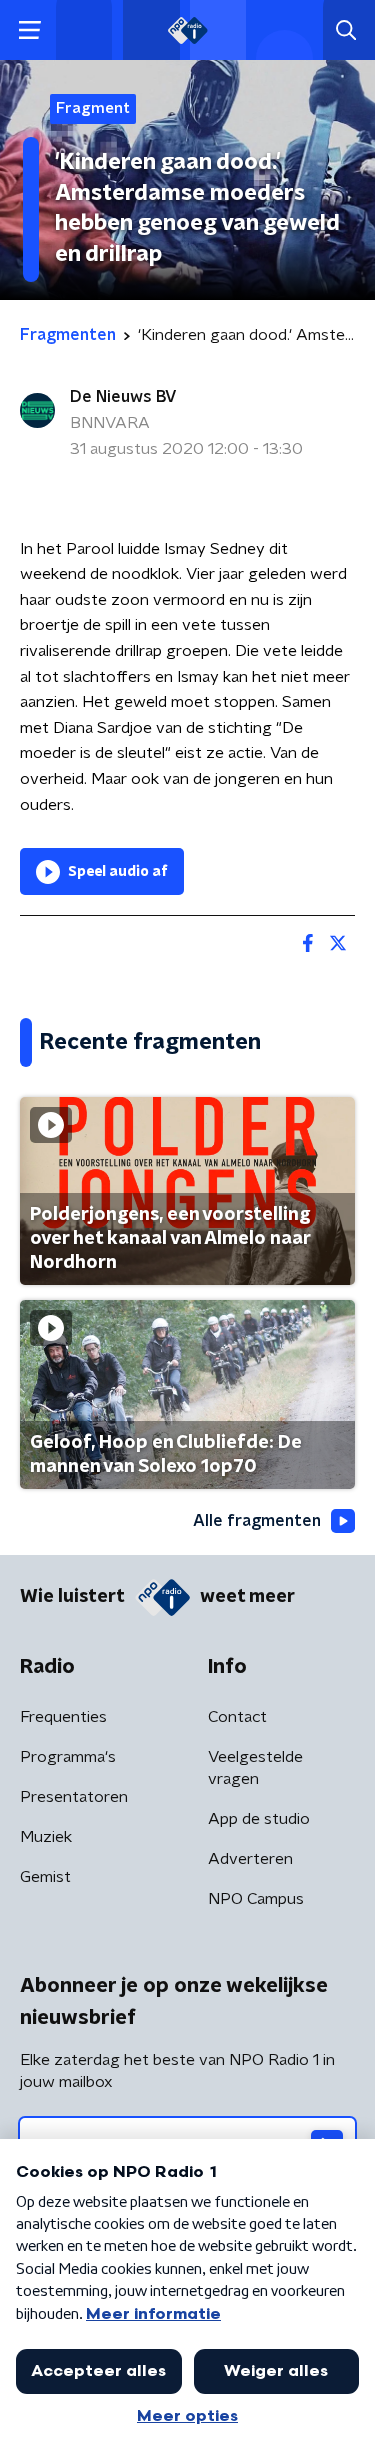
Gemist (45, 1877)
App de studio (259, 1819)
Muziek (46, 1837)
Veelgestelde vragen (255, 1768)
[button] (29, 30)
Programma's (68, 1757)
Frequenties (63, 1717)
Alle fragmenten (257, 1521)
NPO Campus (256, 1899)
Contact (237, 1717)
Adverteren (250, 1859)
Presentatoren (74, 1797)
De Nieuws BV (123, 397)
